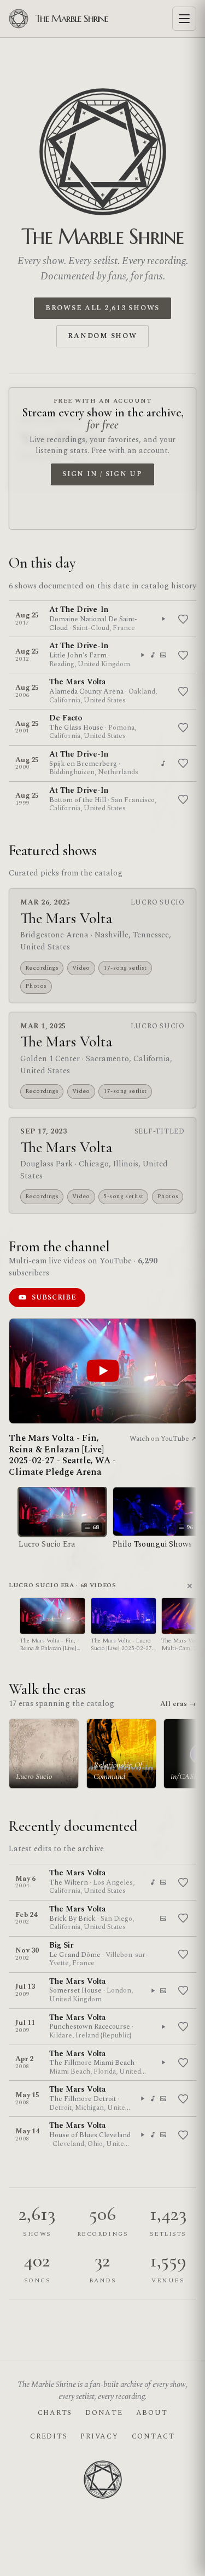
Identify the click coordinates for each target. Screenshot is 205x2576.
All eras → (178, 1704)
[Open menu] (184, 19)
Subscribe (54, 1297)
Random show (102, 336)
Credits (49, 2436)
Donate (104, 2413)
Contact (153, 2436)
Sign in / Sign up (102, 474)
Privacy (99, 2436)
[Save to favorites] (183, 619)
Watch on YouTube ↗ (163, 1439)
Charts (55, 2413)
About (152, 2413)
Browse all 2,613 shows (102, 308)
